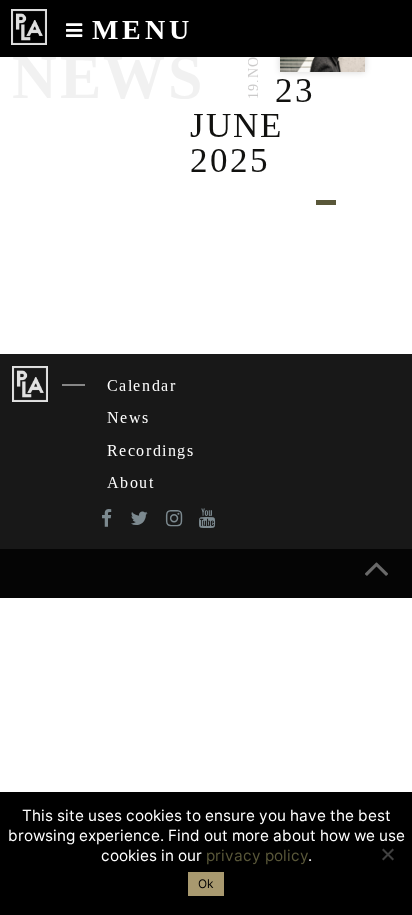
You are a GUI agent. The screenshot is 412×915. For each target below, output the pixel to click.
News (128, 417)
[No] (387, 854)
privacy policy (257, 855)
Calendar (142, 385)
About (131, 482)
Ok (206, 883)
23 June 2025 (252, 125)
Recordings (151, 450)
